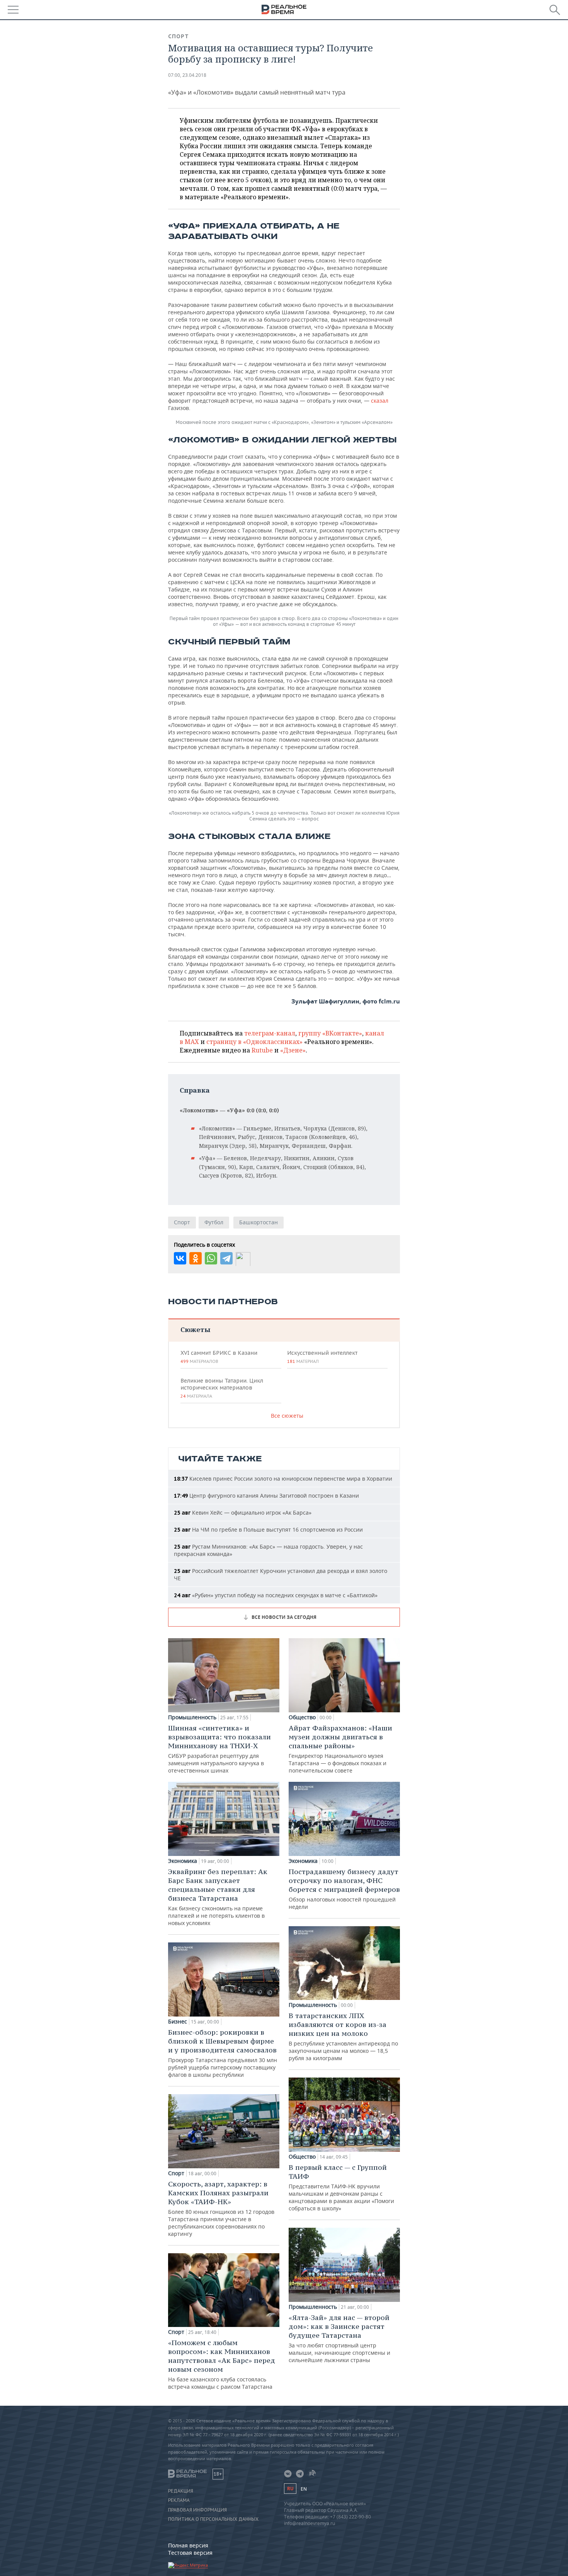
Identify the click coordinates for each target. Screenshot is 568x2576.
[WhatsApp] (211, 1258)
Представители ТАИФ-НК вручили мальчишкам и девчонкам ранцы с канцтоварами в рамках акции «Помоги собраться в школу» (341, 2187)
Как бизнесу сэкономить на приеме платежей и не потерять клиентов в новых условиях (218, 1897)
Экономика (183, 1861)
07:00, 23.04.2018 (187, 75)
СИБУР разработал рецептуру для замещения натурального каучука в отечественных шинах (219, 1749)
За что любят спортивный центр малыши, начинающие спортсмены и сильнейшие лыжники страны (339, 2338)
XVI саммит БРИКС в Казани (219, 1357)
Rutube (262, 1050)
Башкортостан (258, 1222)
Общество (302, 1717)
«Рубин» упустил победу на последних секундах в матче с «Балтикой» (276, 1595)
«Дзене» (293, 1050)
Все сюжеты (287, 1416)
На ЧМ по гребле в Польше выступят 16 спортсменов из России (268, 1529)
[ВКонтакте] (180, 1258)
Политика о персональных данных (213, 2519)
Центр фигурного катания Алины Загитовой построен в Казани (266, 1496)
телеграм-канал (270, 1033)
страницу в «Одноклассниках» (254, 1042)
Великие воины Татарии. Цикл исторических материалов (222, 1388)
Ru (290, 2489)
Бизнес (178, 2022)
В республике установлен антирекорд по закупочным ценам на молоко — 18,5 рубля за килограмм (343, 2036)
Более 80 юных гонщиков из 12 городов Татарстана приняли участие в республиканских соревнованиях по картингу (221, 2208)
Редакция (181, 2491)
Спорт (179, 36)
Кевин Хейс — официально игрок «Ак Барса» (243, 1513)
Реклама (179, 2500)
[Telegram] (226, 1258)
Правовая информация (197, 2510)
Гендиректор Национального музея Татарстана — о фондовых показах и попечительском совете (340, 1749)
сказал (380, 401)
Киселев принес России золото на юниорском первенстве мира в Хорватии (283, 1479)
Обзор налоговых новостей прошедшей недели (344, 1889)
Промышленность (192, 1717)
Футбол (214, 1222)
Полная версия (188, 2545)
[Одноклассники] (196, 1258)
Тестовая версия (190, 2553)
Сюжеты (195, 1330)
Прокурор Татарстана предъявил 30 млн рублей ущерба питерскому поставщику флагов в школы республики (223, 2053)
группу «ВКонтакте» (330, 1033)
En (304, 2489)
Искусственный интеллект (322, 1357)
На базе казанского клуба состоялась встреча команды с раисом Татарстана (222, 2364)
